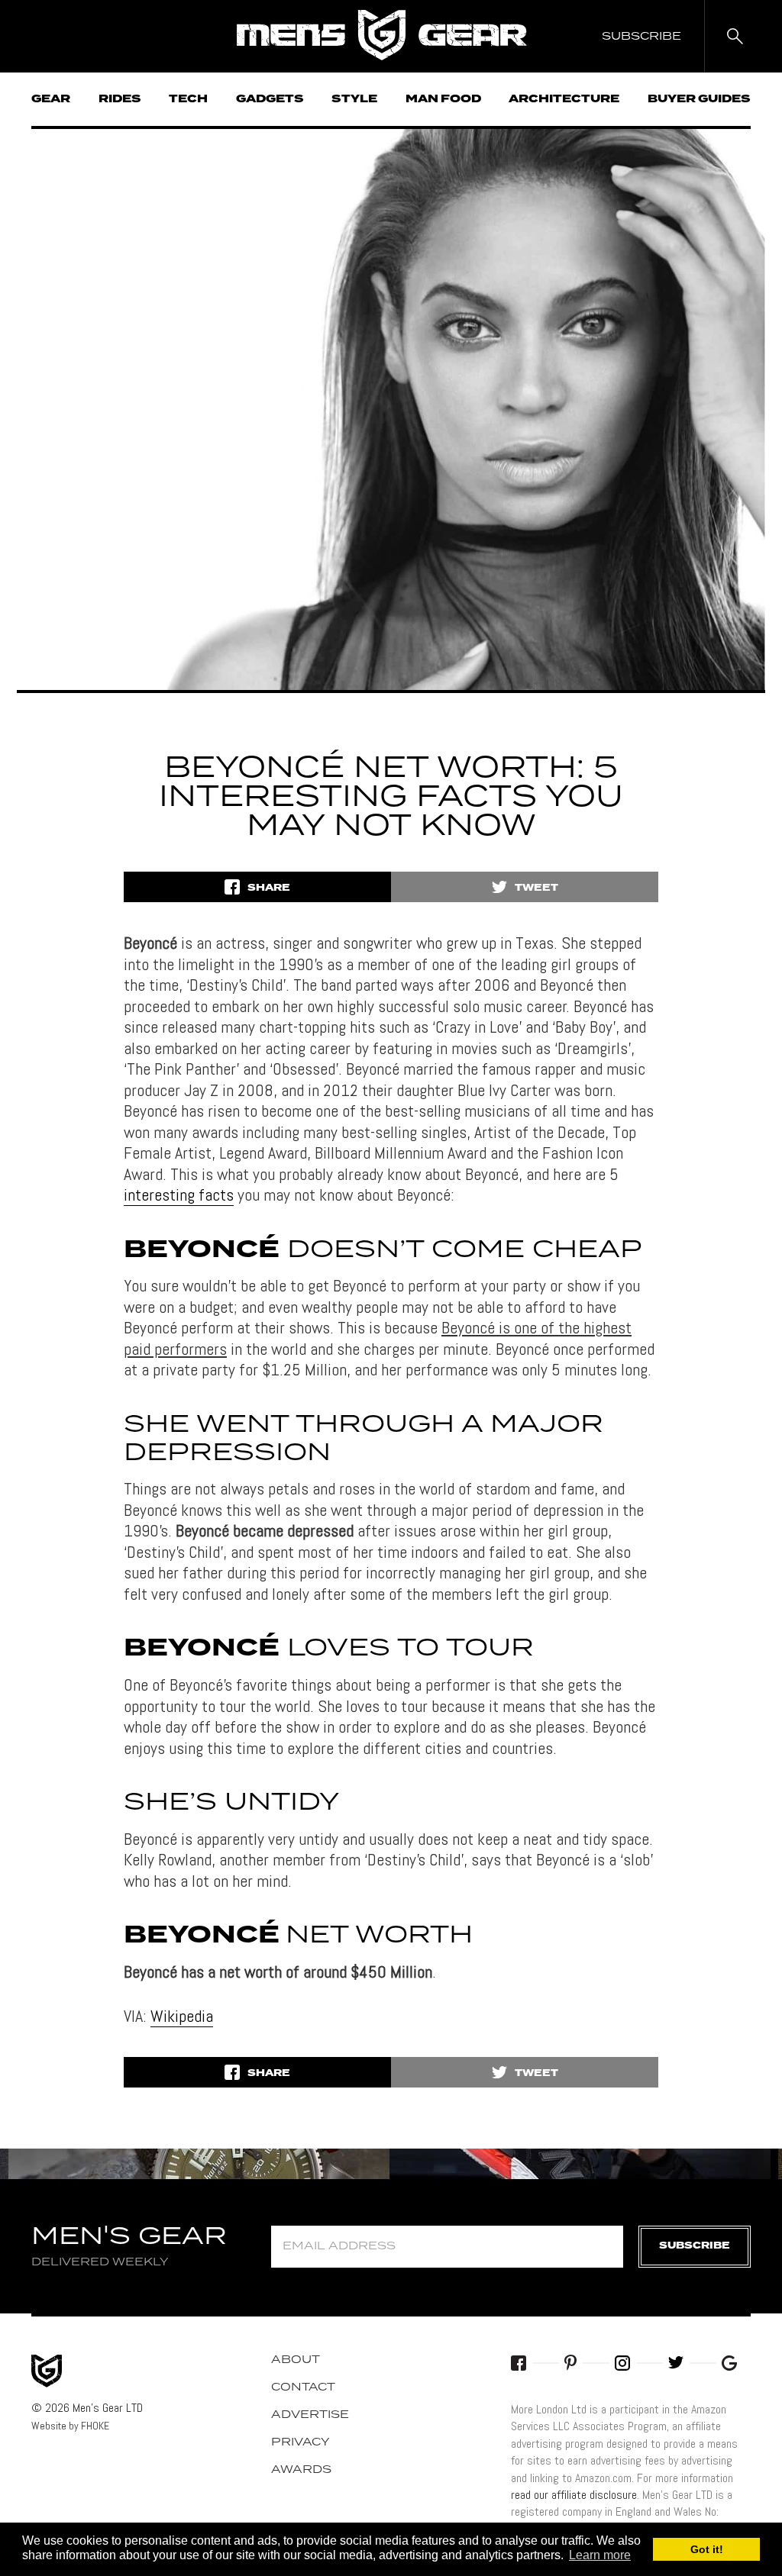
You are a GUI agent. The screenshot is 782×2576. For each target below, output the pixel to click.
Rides (120, 99)
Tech (188, 99)
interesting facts (179, 1195)
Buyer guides (699, 99)
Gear (51, 99)
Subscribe (695, 2246)
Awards (301, 2470)
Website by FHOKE (70, 2426)
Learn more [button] (600, 2555)
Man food (443, 99)
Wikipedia (182, 2016)
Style (354, 99)
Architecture (564, 99)
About (296, 2360)
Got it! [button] (707, 2549)
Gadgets (270, 99)
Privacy (301, 2442)
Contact (303, 2387)
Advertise (310, 2415)
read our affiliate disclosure (574, 2495)
